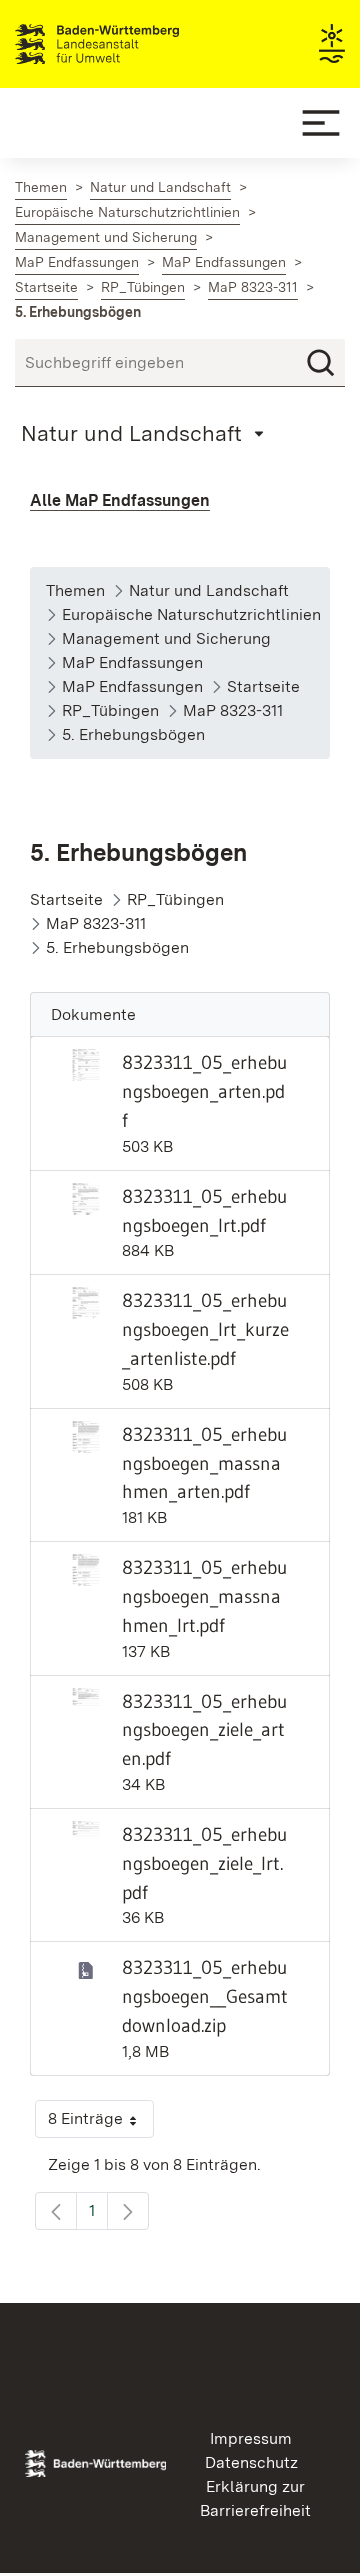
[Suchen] (321, 363)
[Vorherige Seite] (56, 2211)
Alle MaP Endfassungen (120, 500)
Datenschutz (251, 2462)
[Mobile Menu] (321, 123)
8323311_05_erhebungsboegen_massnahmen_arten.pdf (204, 1463)
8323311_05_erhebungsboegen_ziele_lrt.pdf (204, 1863)
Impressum (251, 2438)
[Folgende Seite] (128, 2211)
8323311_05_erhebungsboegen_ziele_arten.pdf (204, 1730)
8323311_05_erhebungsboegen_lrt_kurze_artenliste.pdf (205, 1329)
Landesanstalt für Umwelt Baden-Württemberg (132, 44)
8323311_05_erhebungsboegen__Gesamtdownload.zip (205, 1996)
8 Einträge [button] (101, 2123)
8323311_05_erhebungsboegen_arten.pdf (204, 1091)
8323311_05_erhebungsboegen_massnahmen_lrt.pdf (204, 1596)
